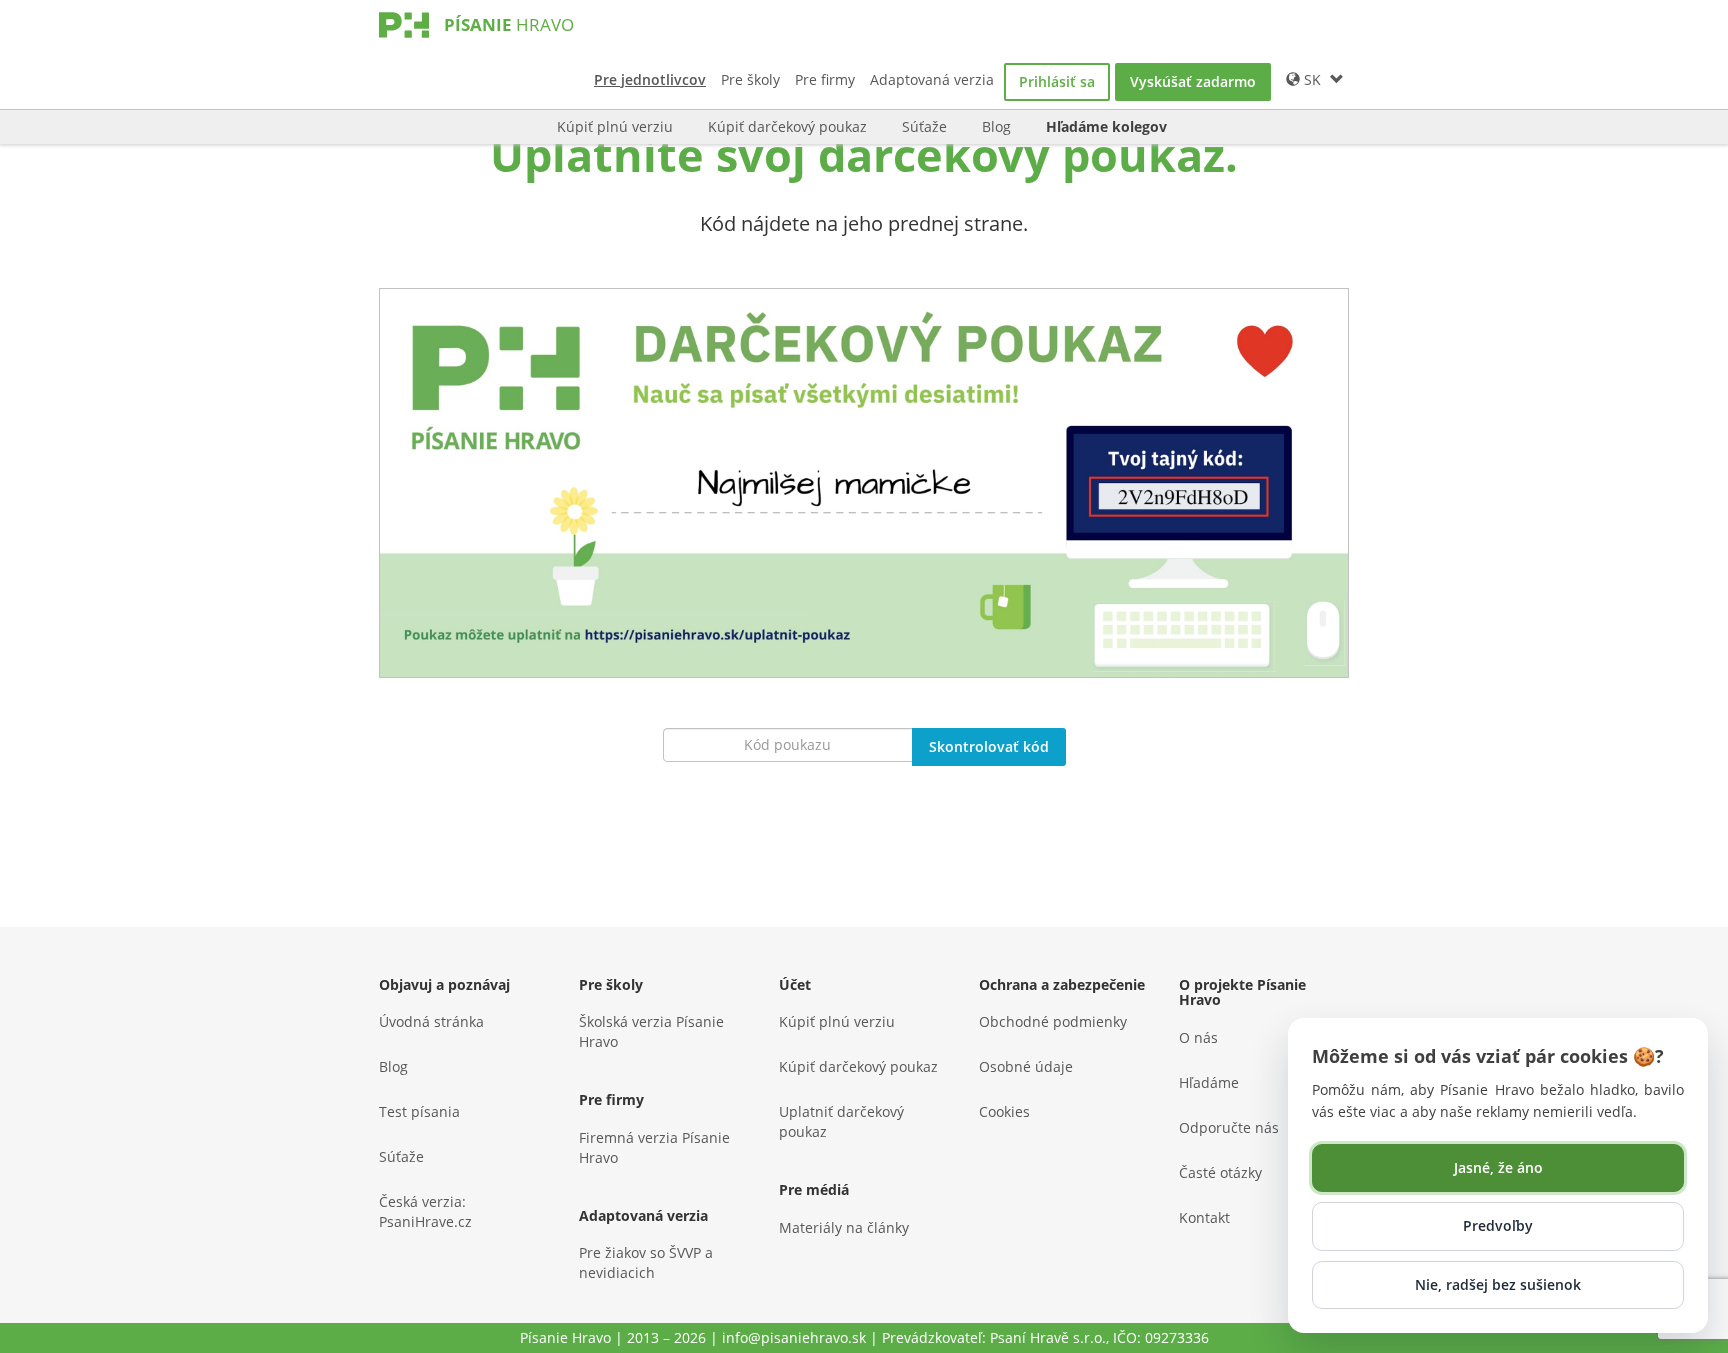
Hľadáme (1209, 1082)
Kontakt (1204, 1217)
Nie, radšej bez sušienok (1498, 1284)
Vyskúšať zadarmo (1193, 81)
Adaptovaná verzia (932, 79)
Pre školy (750, 79)
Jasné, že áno (1498, 1167)
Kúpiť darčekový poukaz (787, 126)
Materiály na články (844, 1227)
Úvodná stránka (431, 1021)
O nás (1198, 1037)
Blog (996, 126)
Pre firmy (825, 79)
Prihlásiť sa (1057, 81)
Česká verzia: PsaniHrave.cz (425, 1211)
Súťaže (924, 126)
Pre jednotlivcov (650, 79)
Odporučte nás (1229, 1127)
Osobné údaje (1026, 1066)
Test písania (419, 1111)
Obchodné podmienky (1053, 1021)
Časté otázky (1220, 1172)
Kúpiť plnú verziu (615, 126)
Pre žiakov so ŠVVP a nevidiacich (646, 1262)
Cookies (1004, 1111)
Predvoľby (1498, 1225)
